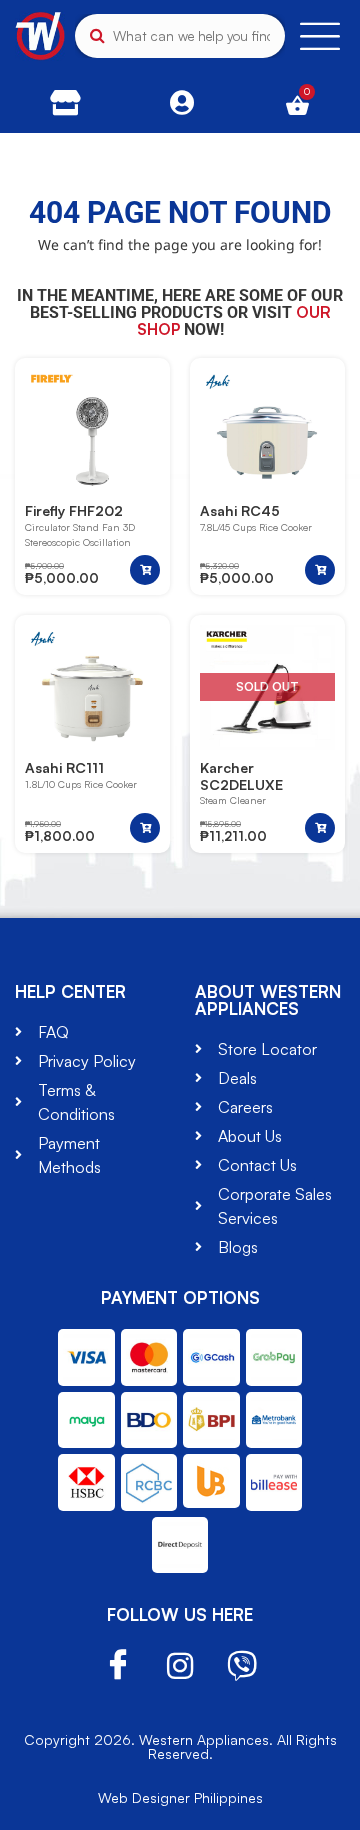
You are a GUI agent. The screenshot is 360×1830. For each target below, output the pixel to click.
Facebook (118, 1665)
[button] (145, 570)
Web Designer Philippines (180, 1797)
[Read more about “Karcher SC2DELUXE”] (320, 828)
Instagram (180, 1666)
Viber (242, 1666)
